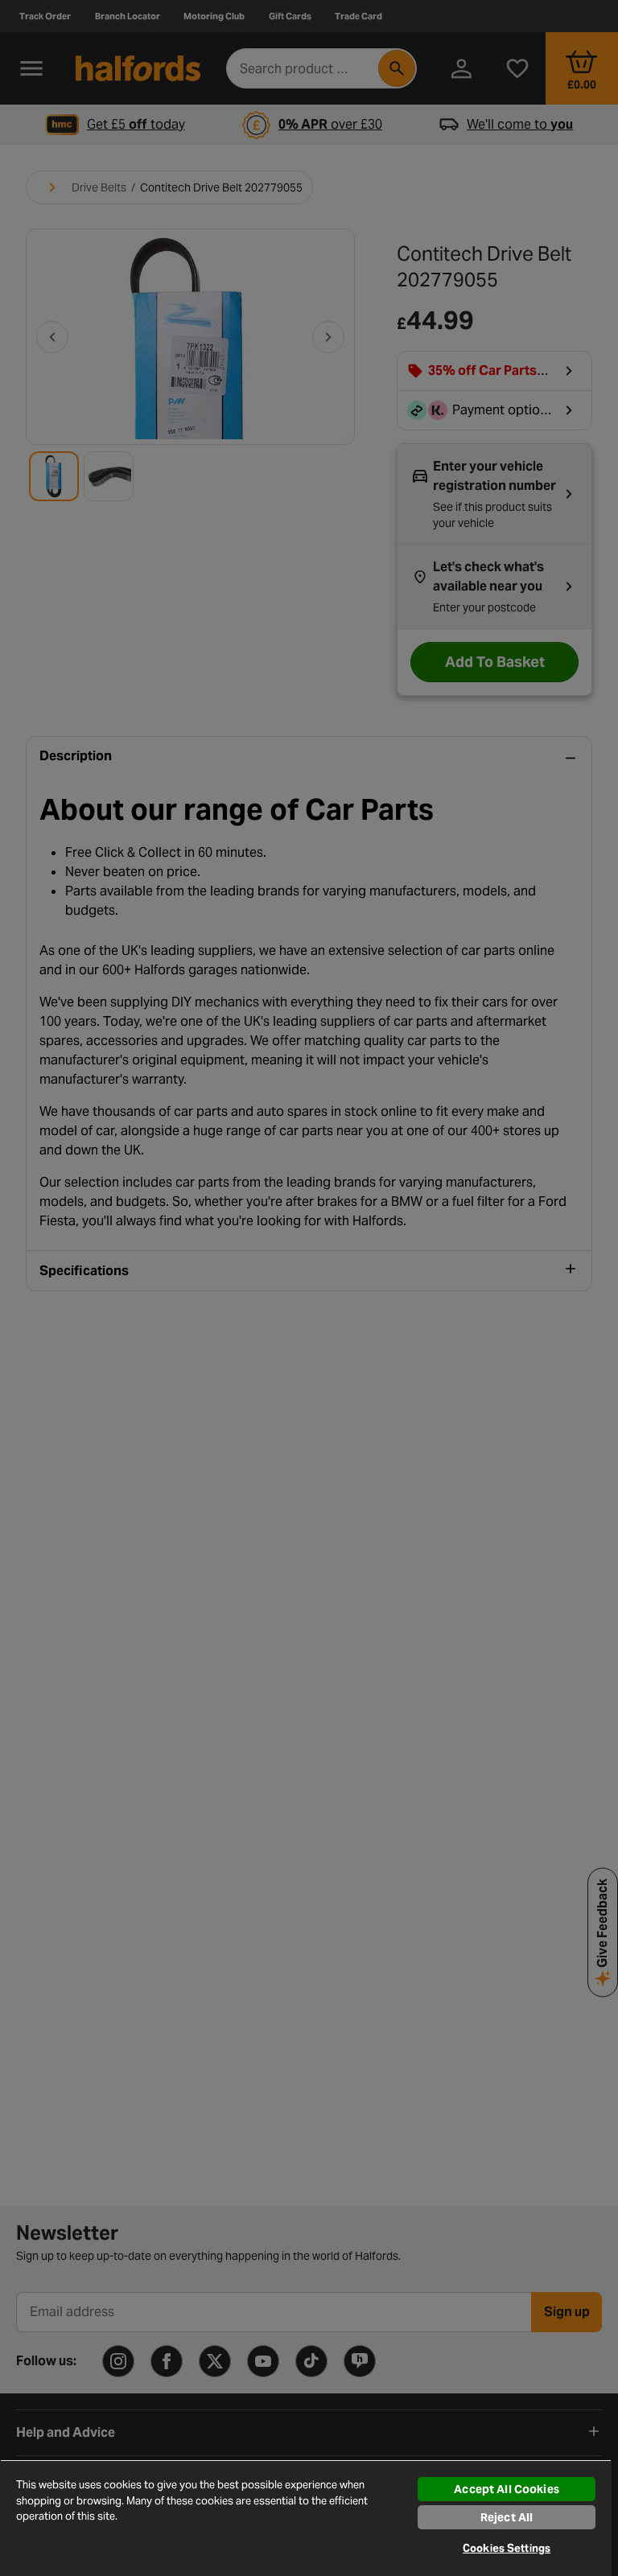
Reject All (507, 2517)
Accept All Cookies (507, 2489)
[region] (306, 2518)
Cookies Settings (507, 2548)
